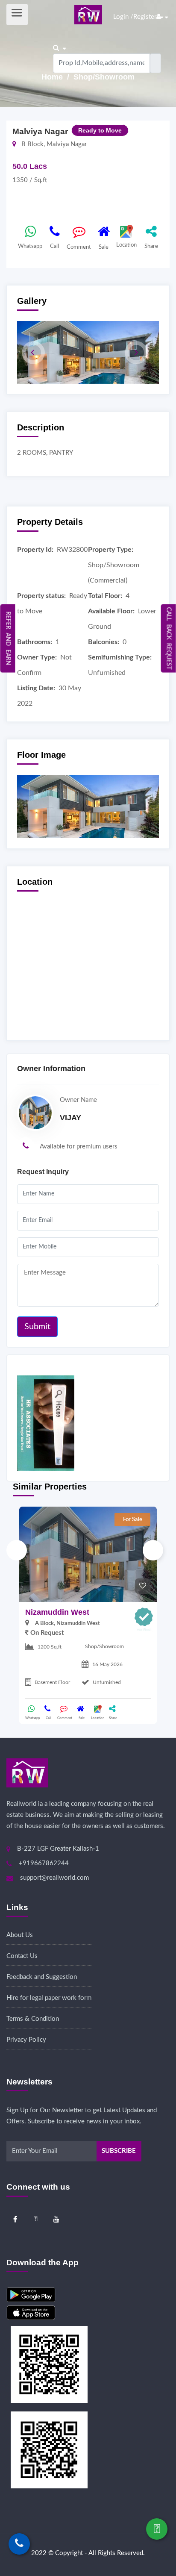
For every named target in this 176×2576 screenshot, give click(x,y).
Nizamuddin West (57, 1612)
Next (153, 1550)
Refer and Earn (8, 638)
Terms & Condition (33, 2019)
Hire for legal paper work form (49, 1998)
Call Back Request (169, 638)
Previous (17, 1550)
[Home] (88, 14)
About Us (20, 1935)
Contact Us (22, 1956)
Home (53, 77)
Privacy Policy (26, 2040)
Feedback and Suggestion (42, 1977)
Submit (37, 1327)
